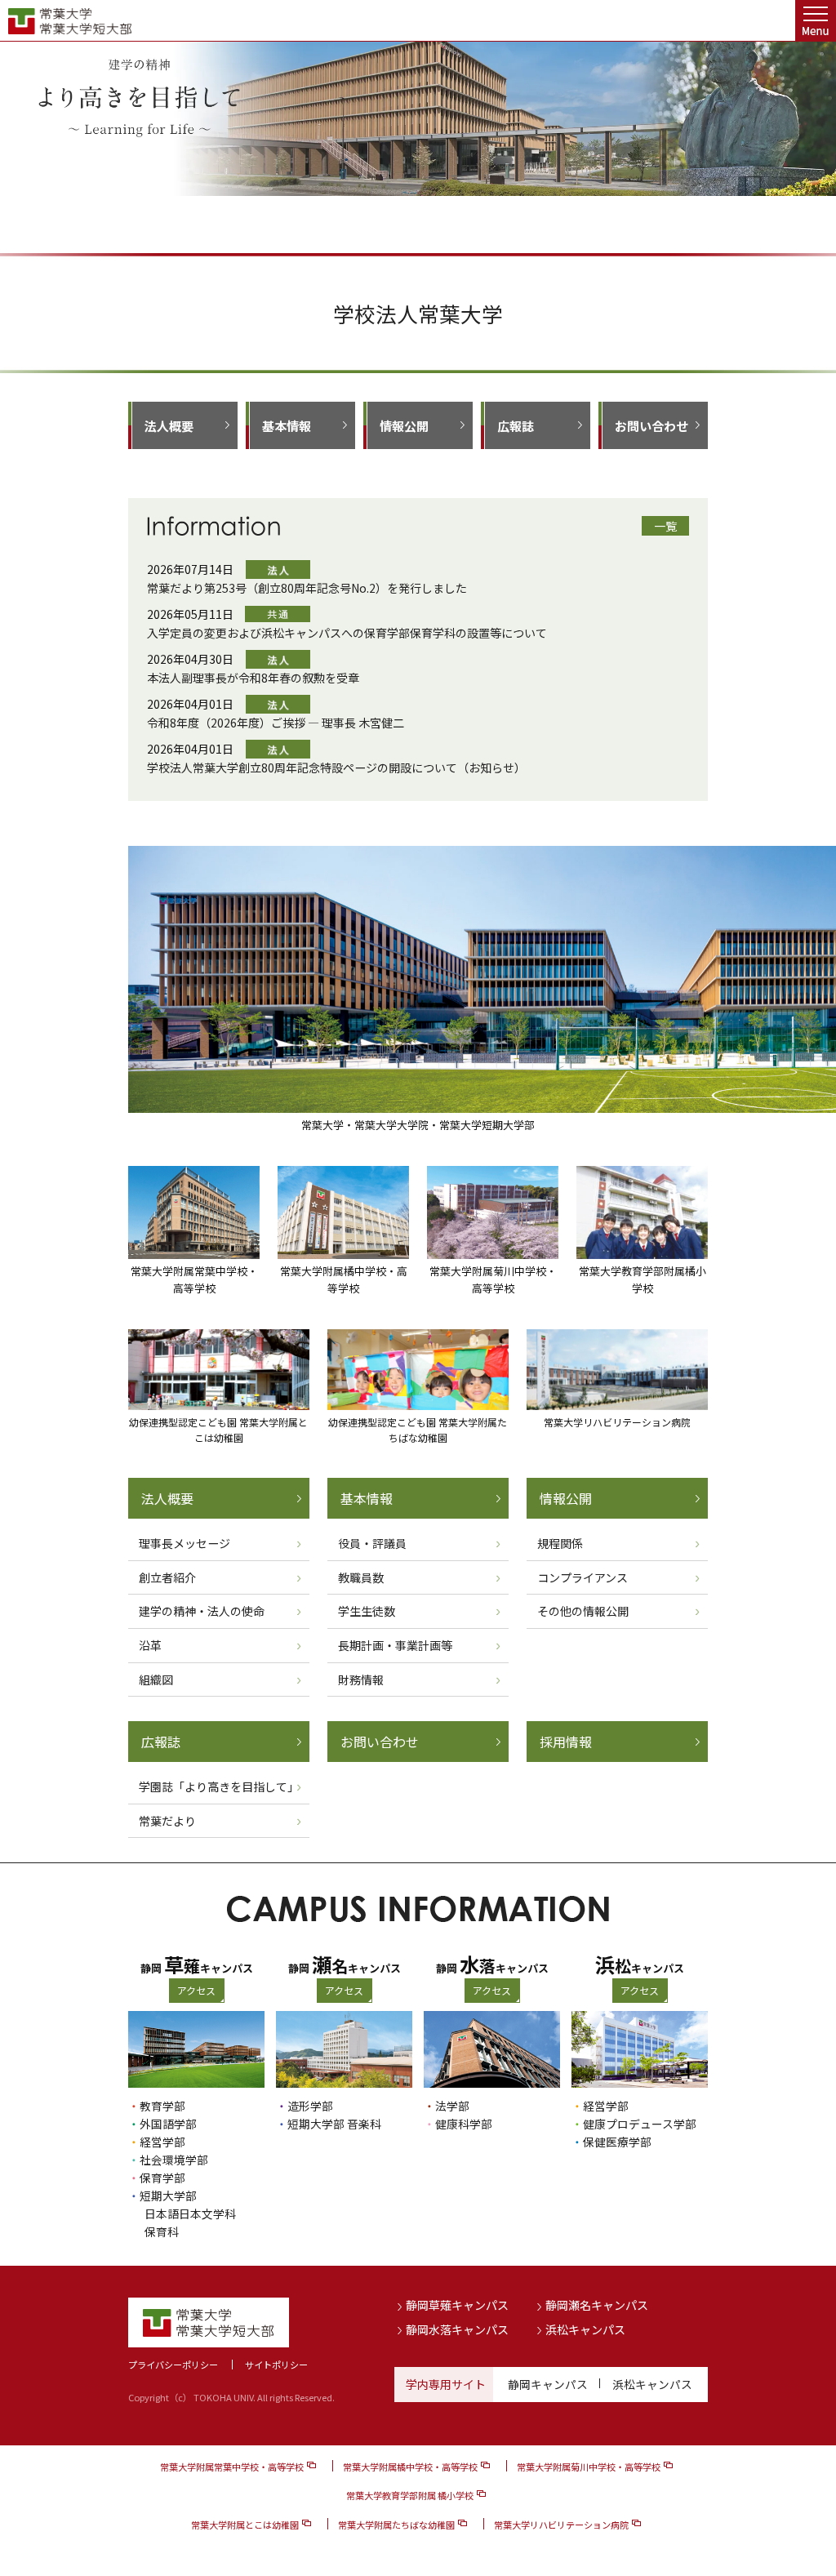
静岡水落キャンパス (457, 2329)
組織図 (156, 1680)
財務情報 (361, 1680)
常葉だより (167, 1821)
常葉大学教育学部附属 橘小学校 (410, 2495)
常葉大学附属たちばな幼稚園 (396, 2525)
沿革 (150, 1645)
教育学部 (162, 2106)
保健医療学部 (617, 2142)
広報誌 (516, 426)
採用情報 (566, 1742)
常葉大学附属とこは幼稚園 (245, 2525)
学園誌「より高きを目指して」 (219, 1786)
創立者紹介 (167, 1577)
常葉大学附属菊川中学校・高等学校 (589, 2467)
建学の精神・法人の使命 (202, 1611)
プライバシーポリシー (173, 2365)
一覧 (665, 526)
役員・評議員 (372, 1543)
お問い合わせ (651, 426)
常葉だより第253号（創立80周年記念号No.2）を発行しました (307, 588)
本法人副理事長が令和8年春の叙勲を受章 (253, 678)
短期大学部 (168, 2196)
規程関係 (560, 1543)
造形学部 (310, 2106)
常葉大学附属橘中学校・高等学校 (410, 2467)
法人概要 (169, 426)
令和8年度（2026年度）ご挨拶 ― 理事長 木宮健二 (276, 723)
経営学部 (162, 2142)
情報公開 (404, 426)
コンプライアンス (583, 1577)
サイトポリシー (276, 2365)
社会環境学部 (174, 2160)
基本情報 (287, 426)
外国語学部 (168, 2124)
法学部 (452, 2106)
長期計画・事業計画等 (395, 1645)
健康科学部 (464, 2124)
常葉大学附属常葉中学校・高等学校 (232, 2467)
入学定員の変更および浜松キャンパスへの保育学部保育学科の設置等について (347, 633)
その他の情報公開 (583, 1611)
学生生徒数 (367, 1611)
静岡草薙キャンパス (457, 2305)
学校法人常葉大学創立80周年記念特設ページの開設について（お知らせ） (336, 767)
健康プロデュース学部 (640, 2124)
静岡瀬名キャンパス (597, 2305)
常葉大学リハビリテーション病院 (561, 2525)
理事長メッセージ (185, 1543)
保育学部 (162, 2178)
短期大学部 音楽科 (334, 2124)
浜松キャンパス (585, 2329)
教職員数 (361, 1577)
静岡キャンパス (548, 2384)
